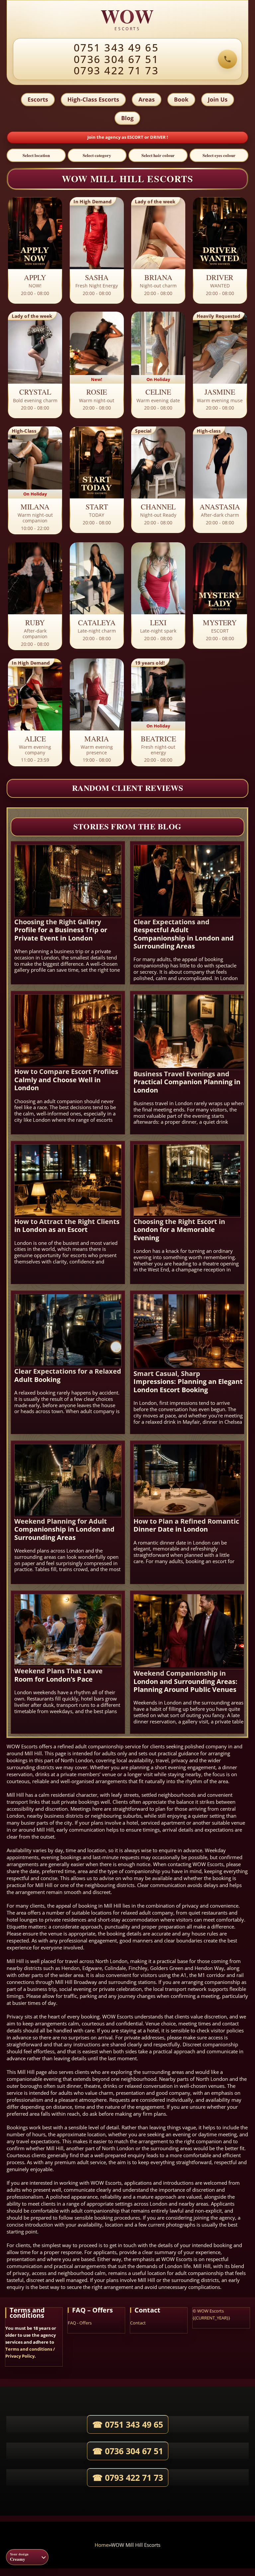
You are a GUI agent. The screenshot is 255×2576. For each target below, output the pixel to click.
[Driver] (220, 251)
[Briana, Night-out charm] (158, 251)
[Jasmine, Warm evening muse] (220, 365)
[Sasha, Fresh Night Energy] (97, 251)
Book (181, 99)
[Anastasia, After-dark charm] (220, 480)
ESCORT (136, 137)
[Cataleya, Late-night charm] (97, 596)
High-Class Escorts (93, 99)
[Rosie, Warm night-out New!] (97, 365)
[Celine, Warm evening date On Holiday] (158, 365)
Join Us (218, 99)
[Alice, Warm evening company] (35, 713)
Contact (138, 2323)
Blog (127, 118)
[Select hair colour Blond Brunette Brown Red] (158, 155)
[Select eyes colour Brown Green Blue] (219, 155)
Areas (147, 99)
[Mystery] (220, 596)
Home (102, 2545)
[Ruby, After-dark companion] (35, 597)
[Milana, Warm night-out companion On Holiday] (35, 481)
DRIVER (158, 137)
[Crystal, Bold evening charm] (35, 365)
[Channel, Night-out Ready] (158, 480)
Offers (85, 2323)
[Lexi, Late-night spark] (158, 596)
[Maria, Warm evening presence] (97, 713)
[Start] (97, 480)
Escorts (38, 99)
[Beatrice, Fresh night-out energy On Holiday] (158, 713)
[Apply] (35, 251)
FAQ (72, 2323)
